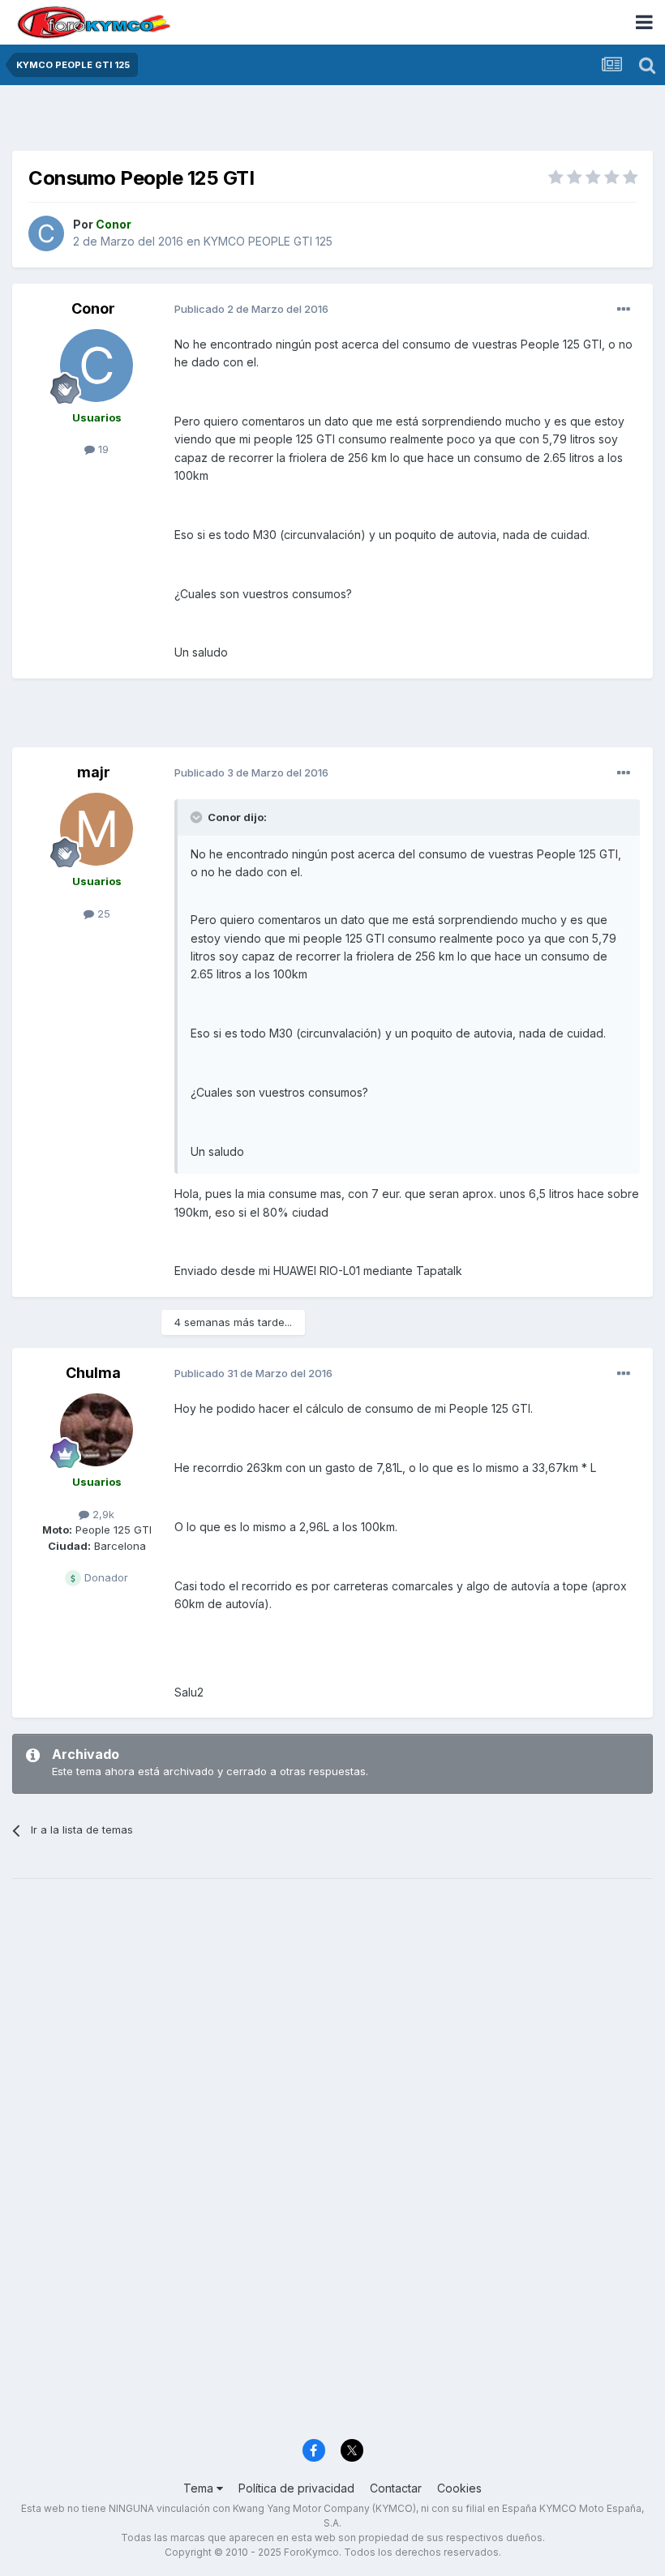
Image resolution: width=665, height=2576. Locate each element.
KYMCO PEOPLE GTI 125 (268, 241)
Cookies (459, 2488)
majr (94, 772)
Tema (200, 2488)
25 (102, 914)
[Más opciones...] (624, 310)
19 (102, 449)
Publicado (251, 309)
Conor (93, 308)
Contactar (396, 2488)
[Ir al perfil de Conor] (46, 233)
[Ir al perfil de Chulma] (97, 1430)
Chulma (93, 1373)
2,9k (102, 1514)
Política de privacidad (296, 2488)
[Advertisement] (332, 122)
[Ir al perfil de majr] (97, 829)
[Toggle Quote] (198, 817)
